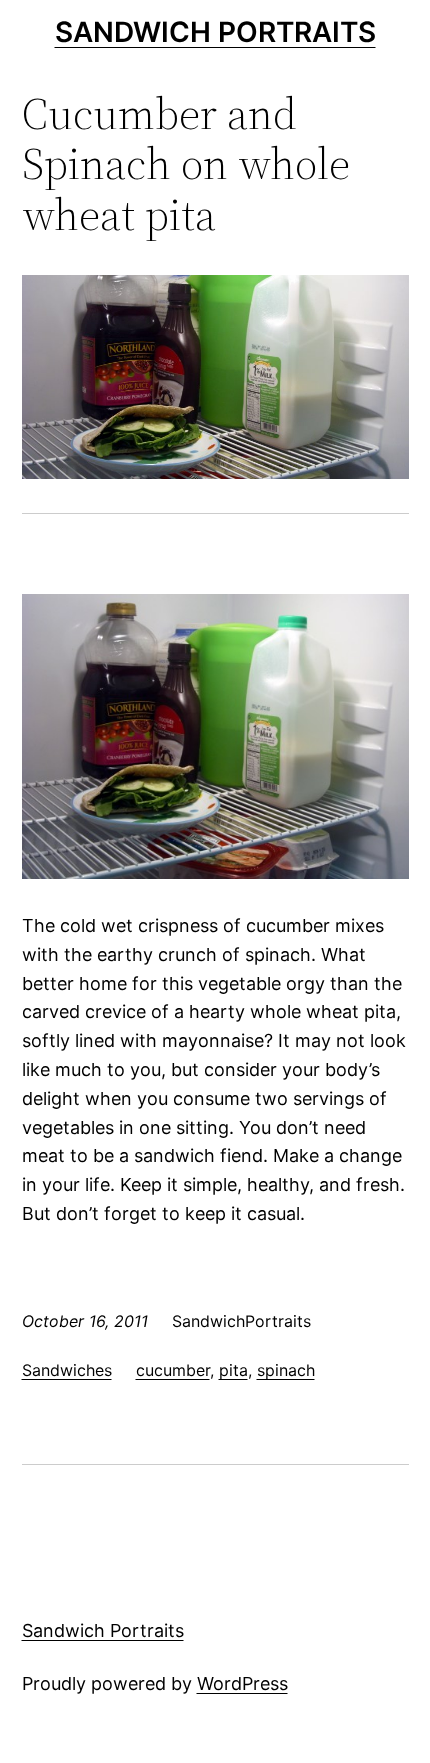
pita (233, 1370)
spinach (286, 1370)
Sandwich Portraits (215, 32)
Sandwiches (67, 1370)
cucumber (173, 1370)
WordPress (242, 1683)
